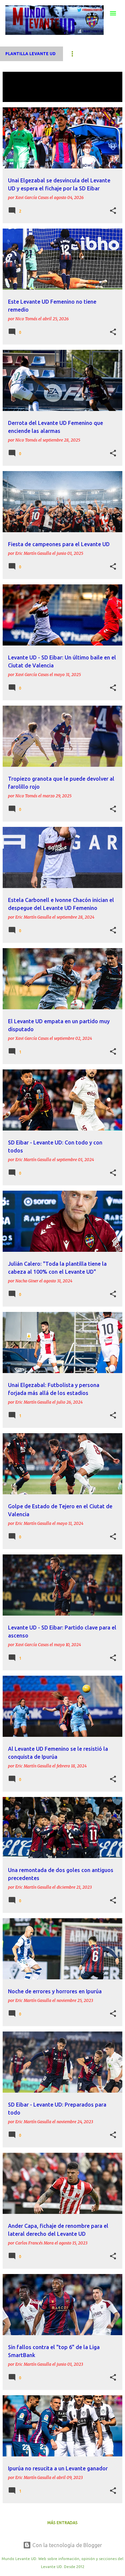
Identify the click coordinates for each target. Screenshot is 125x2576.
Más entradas (62, 2523)
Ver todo (18, 96)
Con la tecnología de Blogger (66, 2545)
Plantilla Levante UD (30, 54)
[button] (113, 211)
